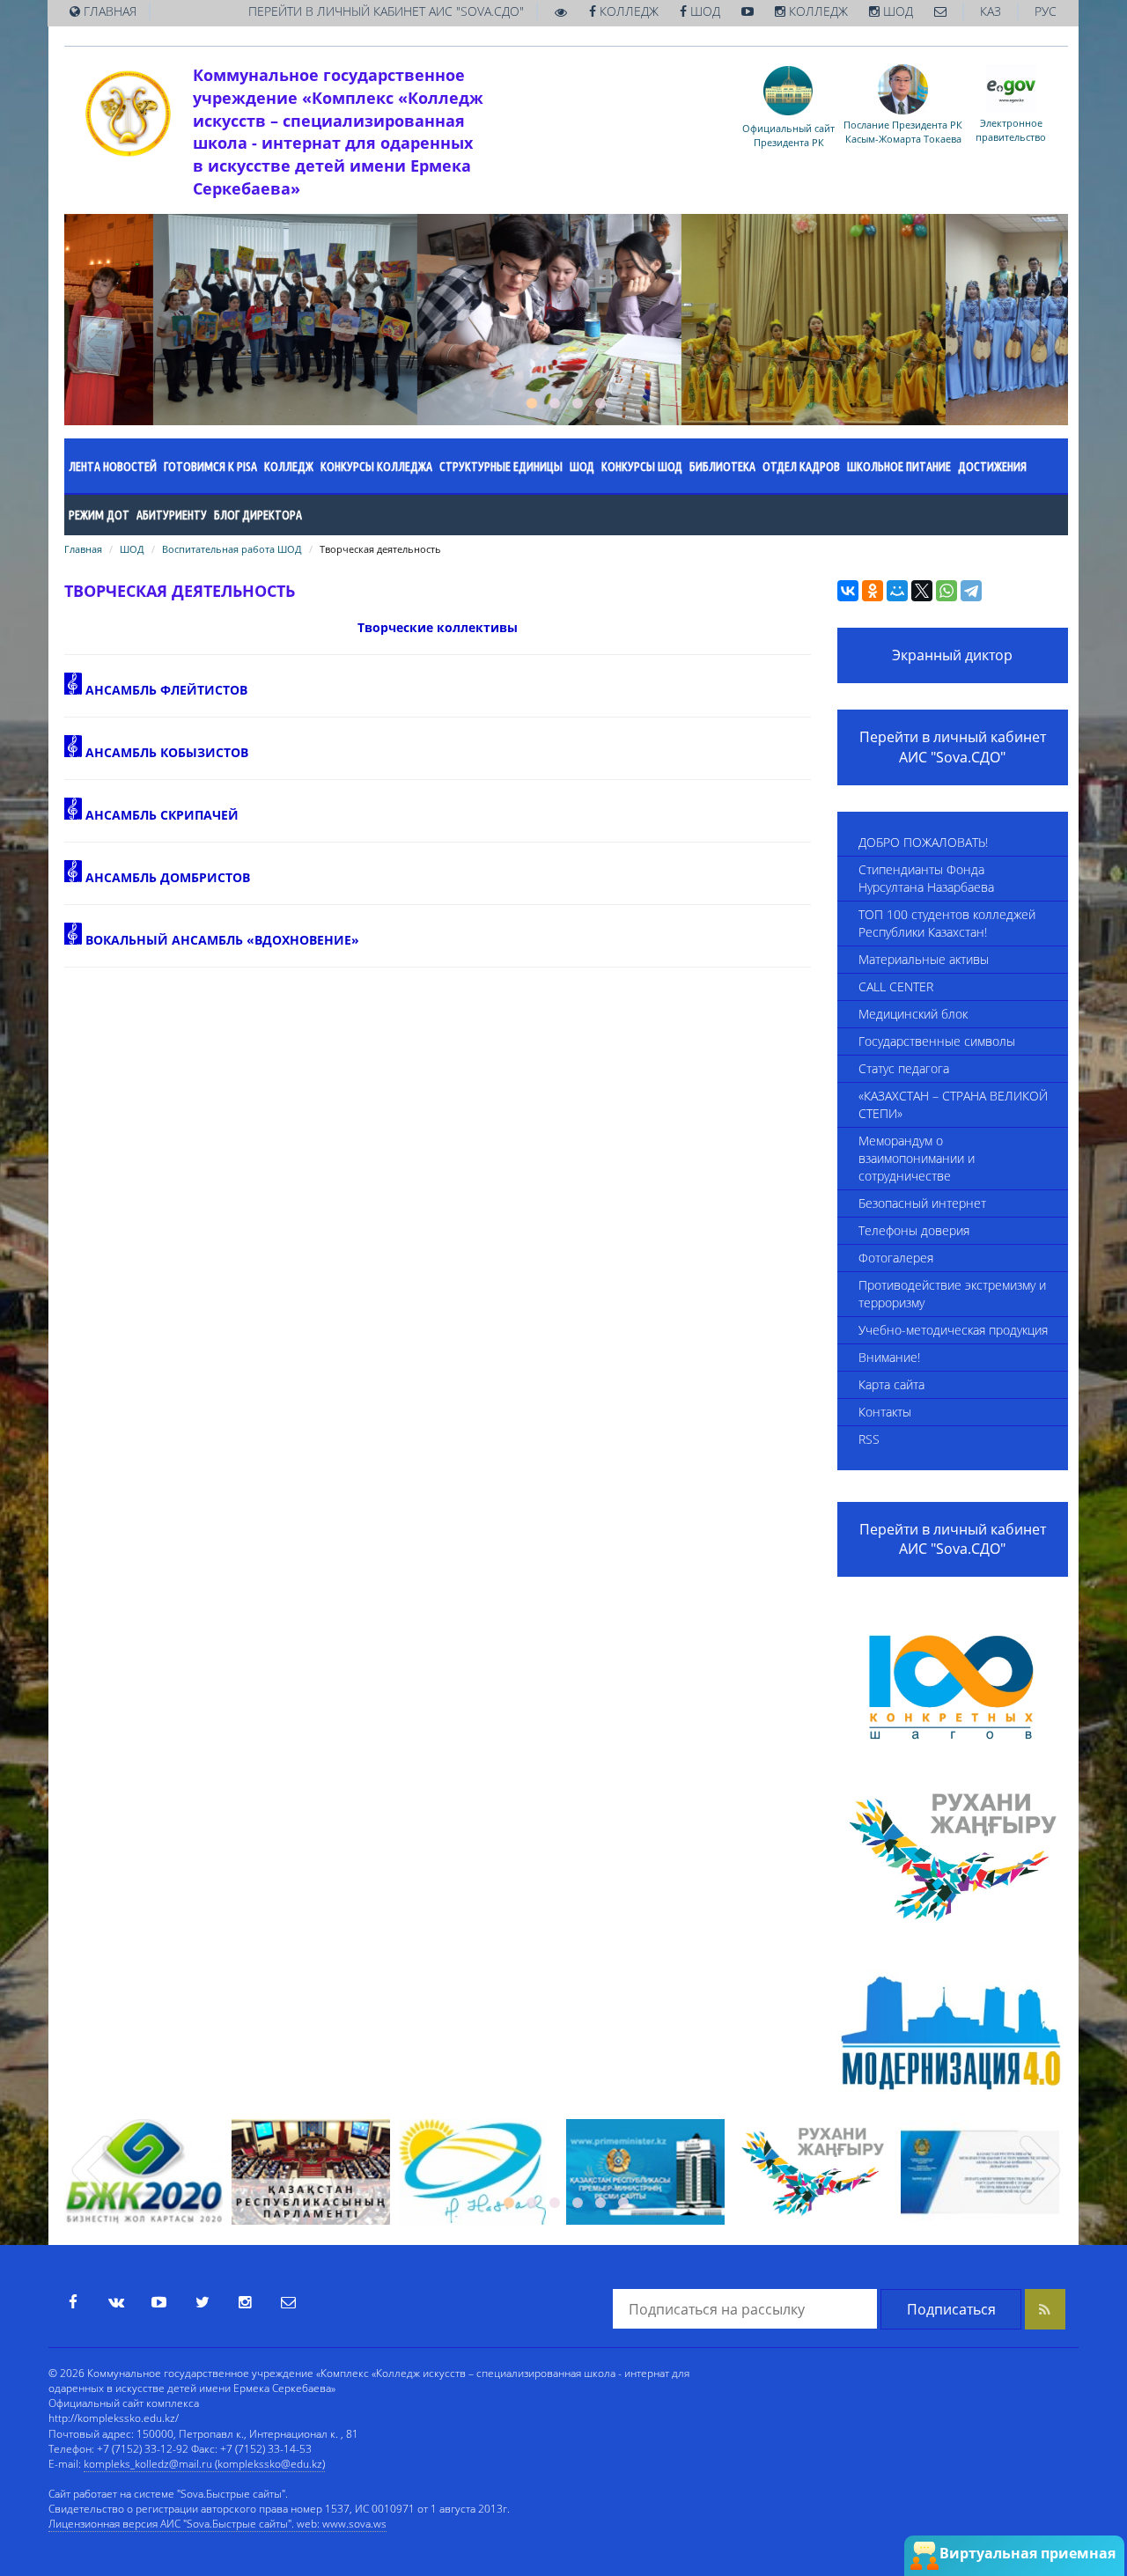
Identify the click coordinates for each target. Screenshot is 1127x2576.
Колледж (289, 467)
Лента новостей (113, 467)
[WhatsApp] (947, 591)
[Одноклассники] (873, 591)
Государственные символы (937, 1041)
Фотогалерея (896, 1258)
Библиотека (722, 467)
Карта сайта (891, 1384)
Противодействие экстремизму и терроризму (952, 1294)
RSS (869, 1439)
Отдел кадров (801, 467)
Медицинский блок (913, 1014)
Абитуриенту (172, 515)
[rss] (1045, 2309)
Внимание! (889, 1357)
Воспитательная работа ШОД (232, 549)
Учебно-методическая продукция (953, 1330)
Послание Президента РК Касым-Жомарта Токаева (903, 131)
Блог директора (258, 515)
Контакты (885, 1412)
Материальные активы (924, 959)
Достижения (992, 467)
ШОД (582, 467)
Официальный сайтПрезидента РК (788, 135)
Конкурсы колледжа (376, 467)
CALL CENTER (896, 986)
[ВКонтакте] (848, 591)
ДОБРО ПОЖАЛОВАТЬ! (923, 842)
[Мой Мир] (897, 591)
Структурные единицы (501, 467)
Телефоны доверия (914, 1230)
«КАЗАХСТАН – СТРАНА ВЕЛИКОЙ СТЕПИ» (953, 1104)
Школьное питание (899, 467)
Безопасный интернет (922, 1203)
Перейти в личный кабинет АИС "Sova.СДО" (953, 747)
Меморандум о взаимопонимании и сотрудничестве (917, 1158)
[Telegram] (971, 591)
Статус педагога (904, 1068)
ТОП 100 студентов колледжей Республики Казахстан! (947, 923)
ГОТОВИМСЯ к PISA (210, 467)
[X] (922, 591)
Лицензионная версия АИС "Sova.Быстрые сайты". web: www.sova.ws (217, 2524)
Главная (83, 549)
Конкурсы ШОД (642, 467)
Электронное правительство (1011, 129)
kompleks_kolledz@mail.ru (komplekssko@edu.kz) (204, 2464)
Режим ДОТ (99, 515)
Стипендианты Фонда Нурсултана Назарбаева (926, 878)
